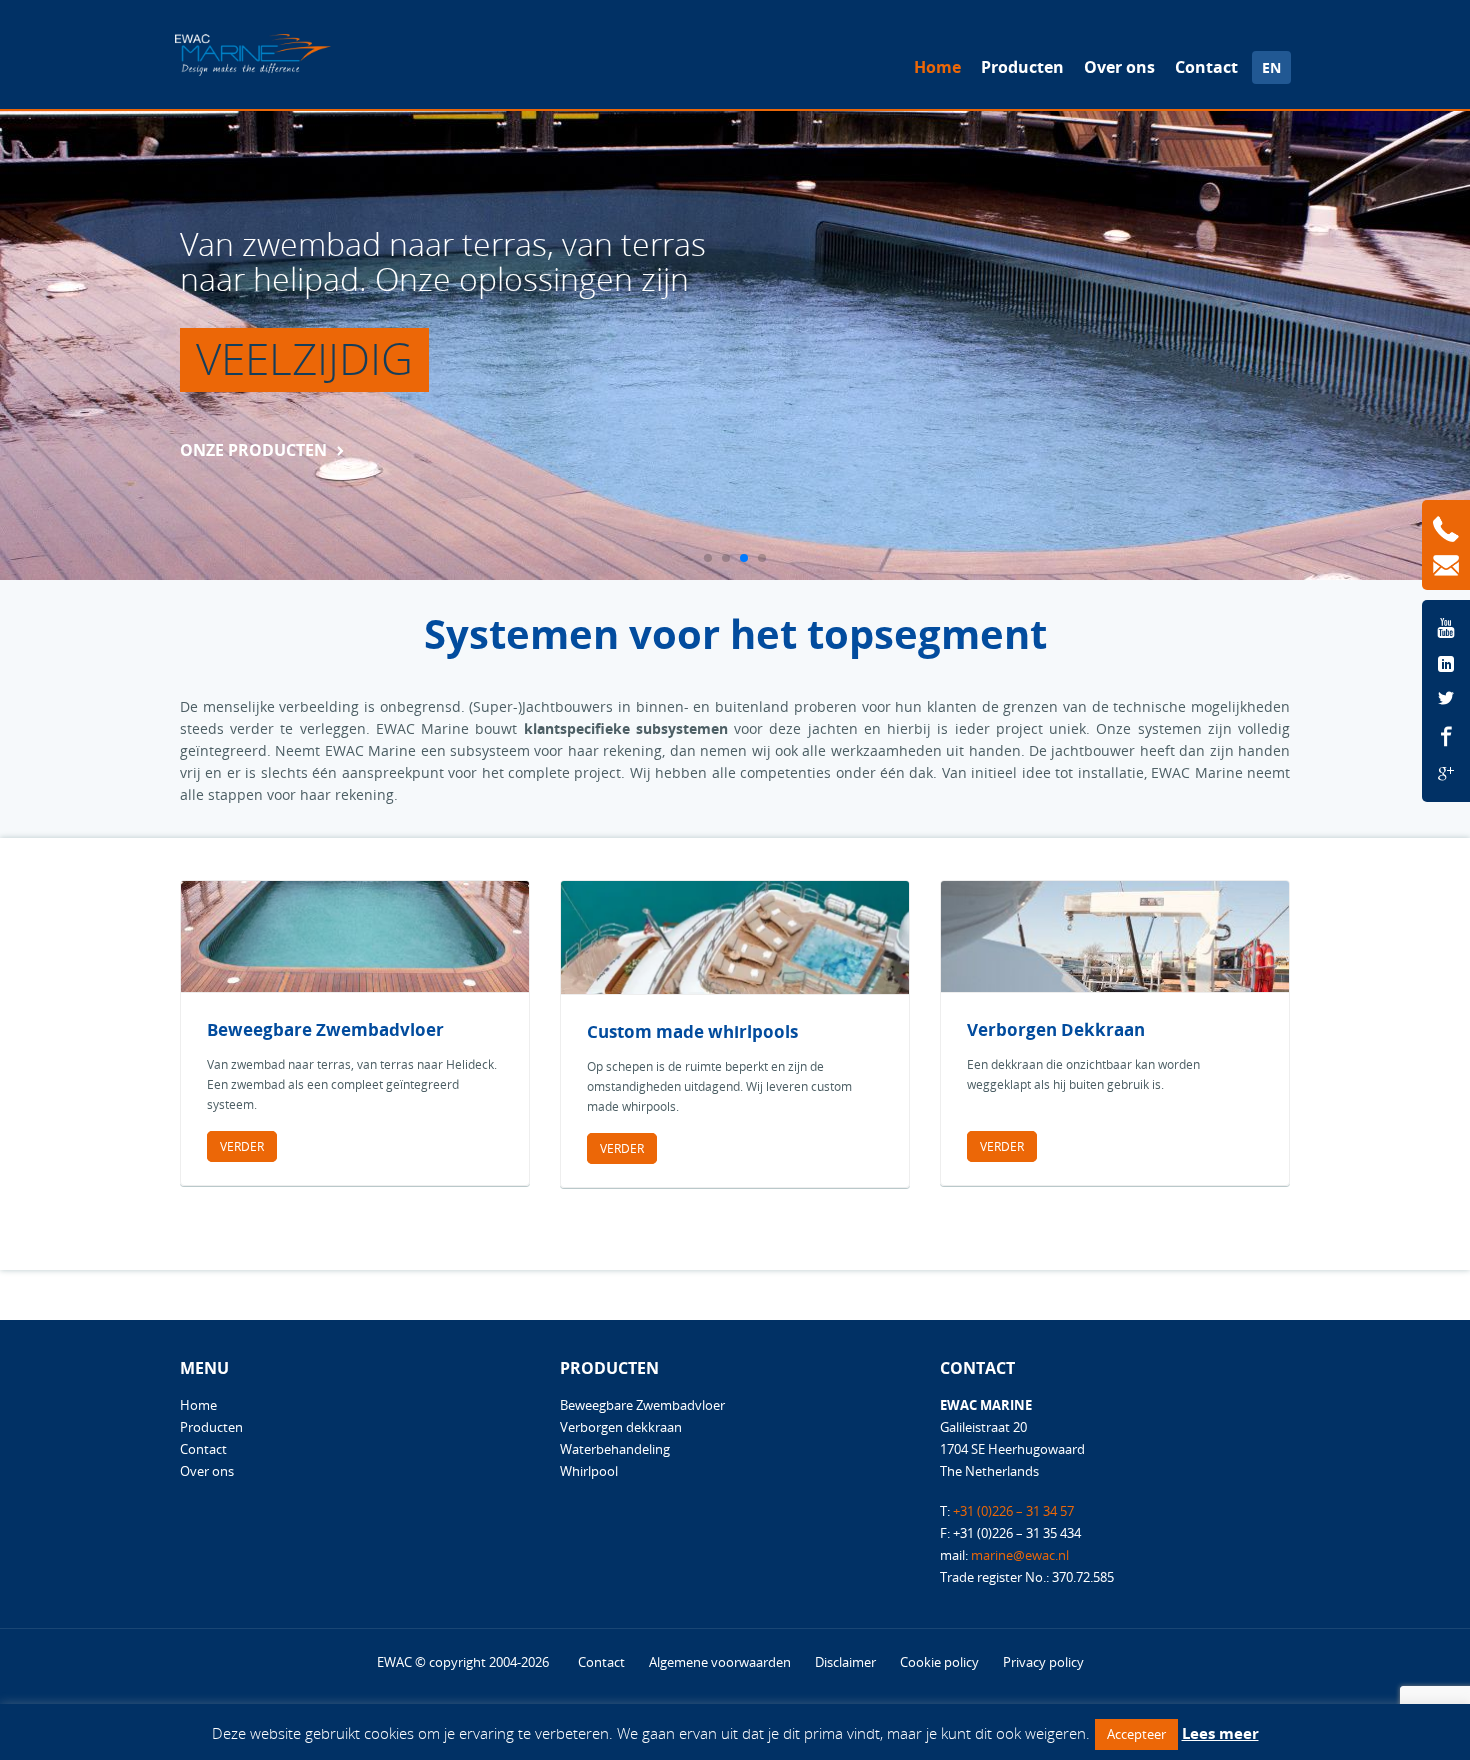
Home (937, 67)
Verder (242, 1146)
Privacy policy (1043, 1662)
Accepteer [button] (1136, 1734)
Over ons (1119, 67)
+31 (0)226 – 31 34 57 (1013, 1511)
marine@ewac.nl (1020, 1555)
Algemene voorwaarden (720, 1662)
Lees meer (1220, 1733)
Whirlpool (589, 1471)
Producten (1022, 67)
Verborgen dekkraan (621, 1427)
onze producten (253, 450)
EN (1271, 67)
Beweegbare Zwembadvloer (642, 1405)
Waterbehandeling (615, 1449)
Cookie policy (939, 1662)
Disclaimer (845, 1662)
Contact (1206, 67)
